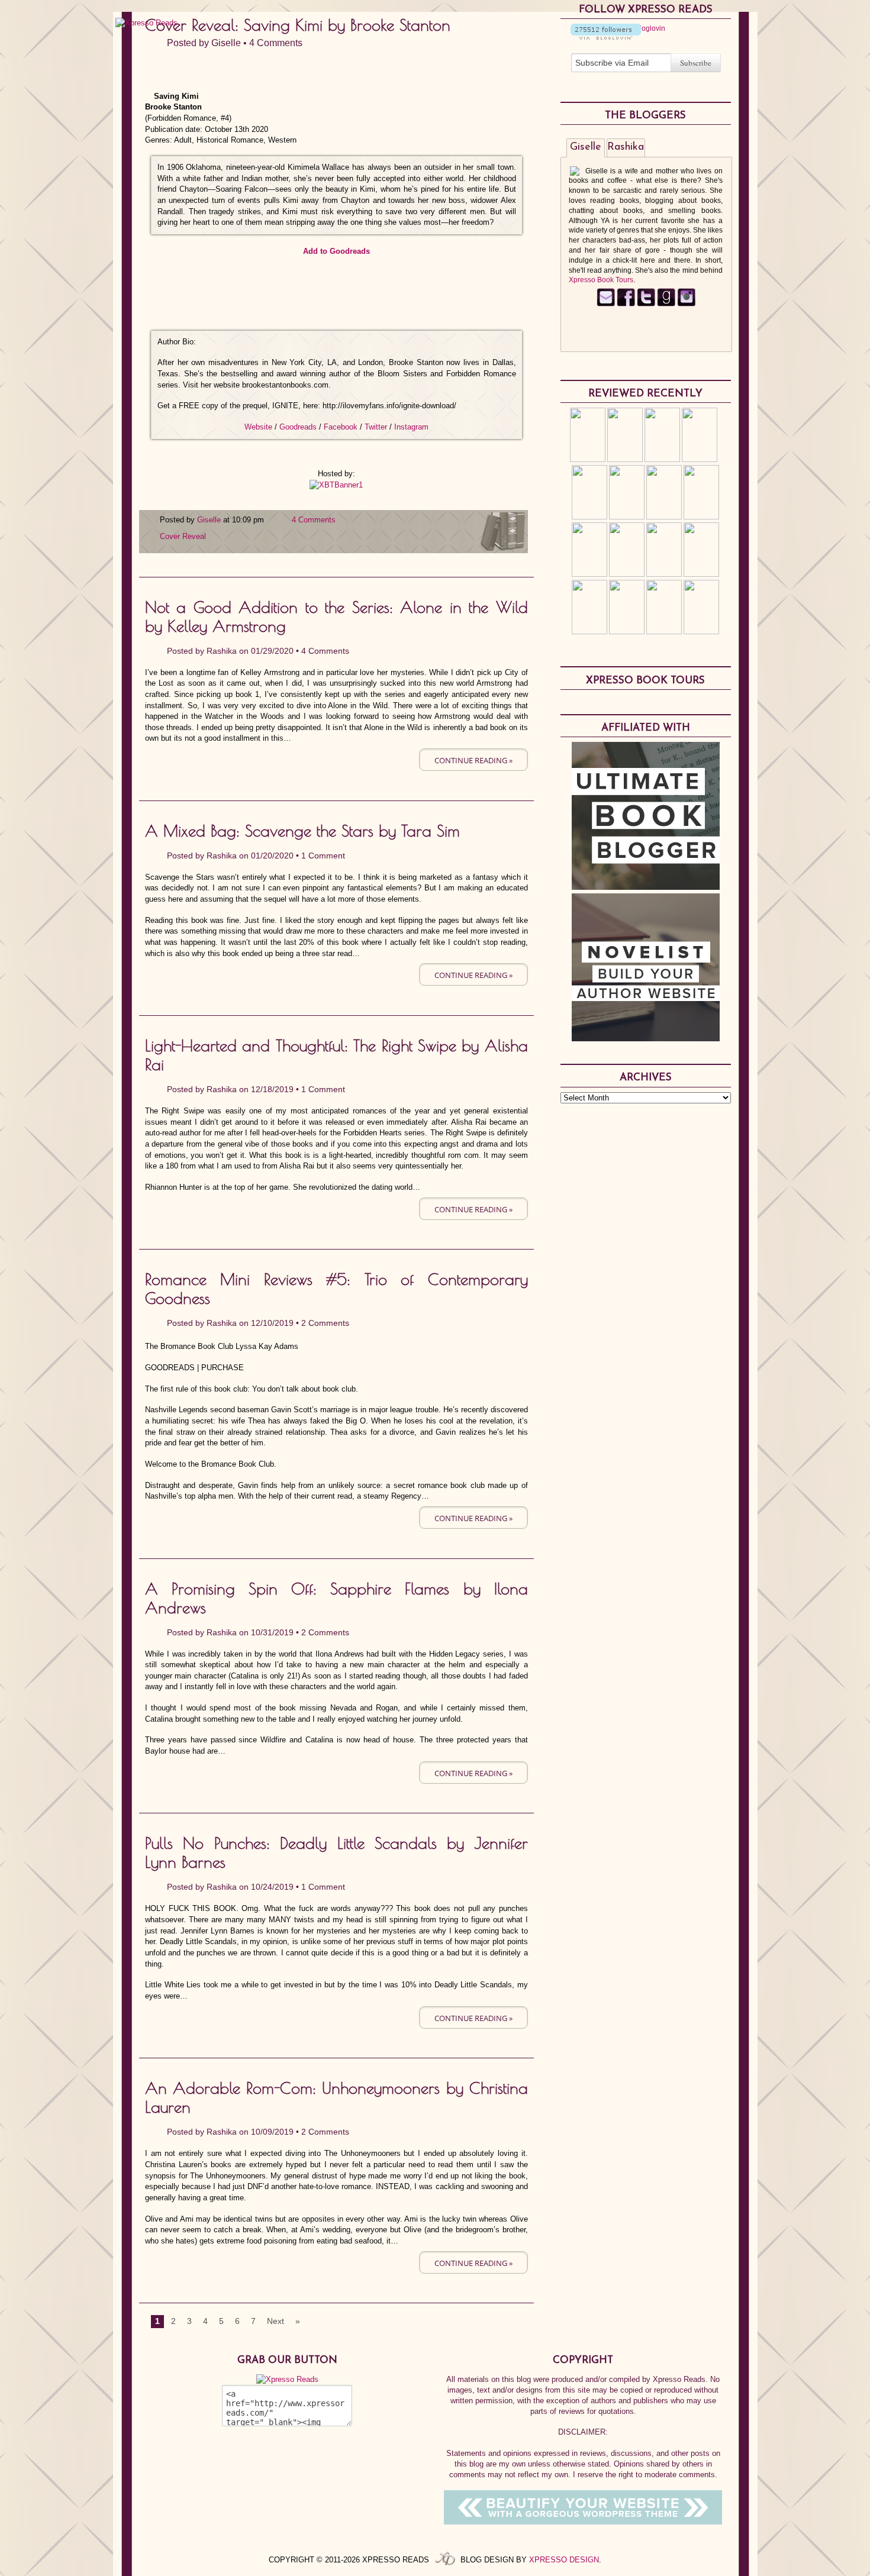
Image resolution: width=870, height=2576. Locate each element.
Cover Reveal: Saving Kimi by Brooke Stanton (298, 25)
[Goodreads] (666, 304)
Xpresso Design (564, 2560)
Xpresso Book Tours (601, 280)
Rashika (222, 651)
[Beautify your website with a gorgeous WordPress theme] (583, 2522)
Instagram (411, 427)
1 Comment (323, 856)
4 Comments (276, 43)
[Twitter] (646, 304)
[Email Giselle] (606, 304)
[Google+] (686, 304)
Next (275, 2321)
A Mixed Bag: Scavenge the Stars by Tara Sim (302, 831)
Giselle (226, 43)
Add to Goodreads (336, 251)
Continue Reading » (473, 760)
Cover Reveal (183, 536)
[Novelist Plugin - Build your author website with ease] (646, 1038)
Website (258, 427)
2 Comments (325, 1323)
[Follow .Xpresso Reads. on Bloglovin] (606, 37)
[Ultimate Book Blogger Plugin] (646, 887)
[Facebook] (626, 304)
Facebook (341, 427)
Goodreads (298, 427)
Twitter (376, 427)
